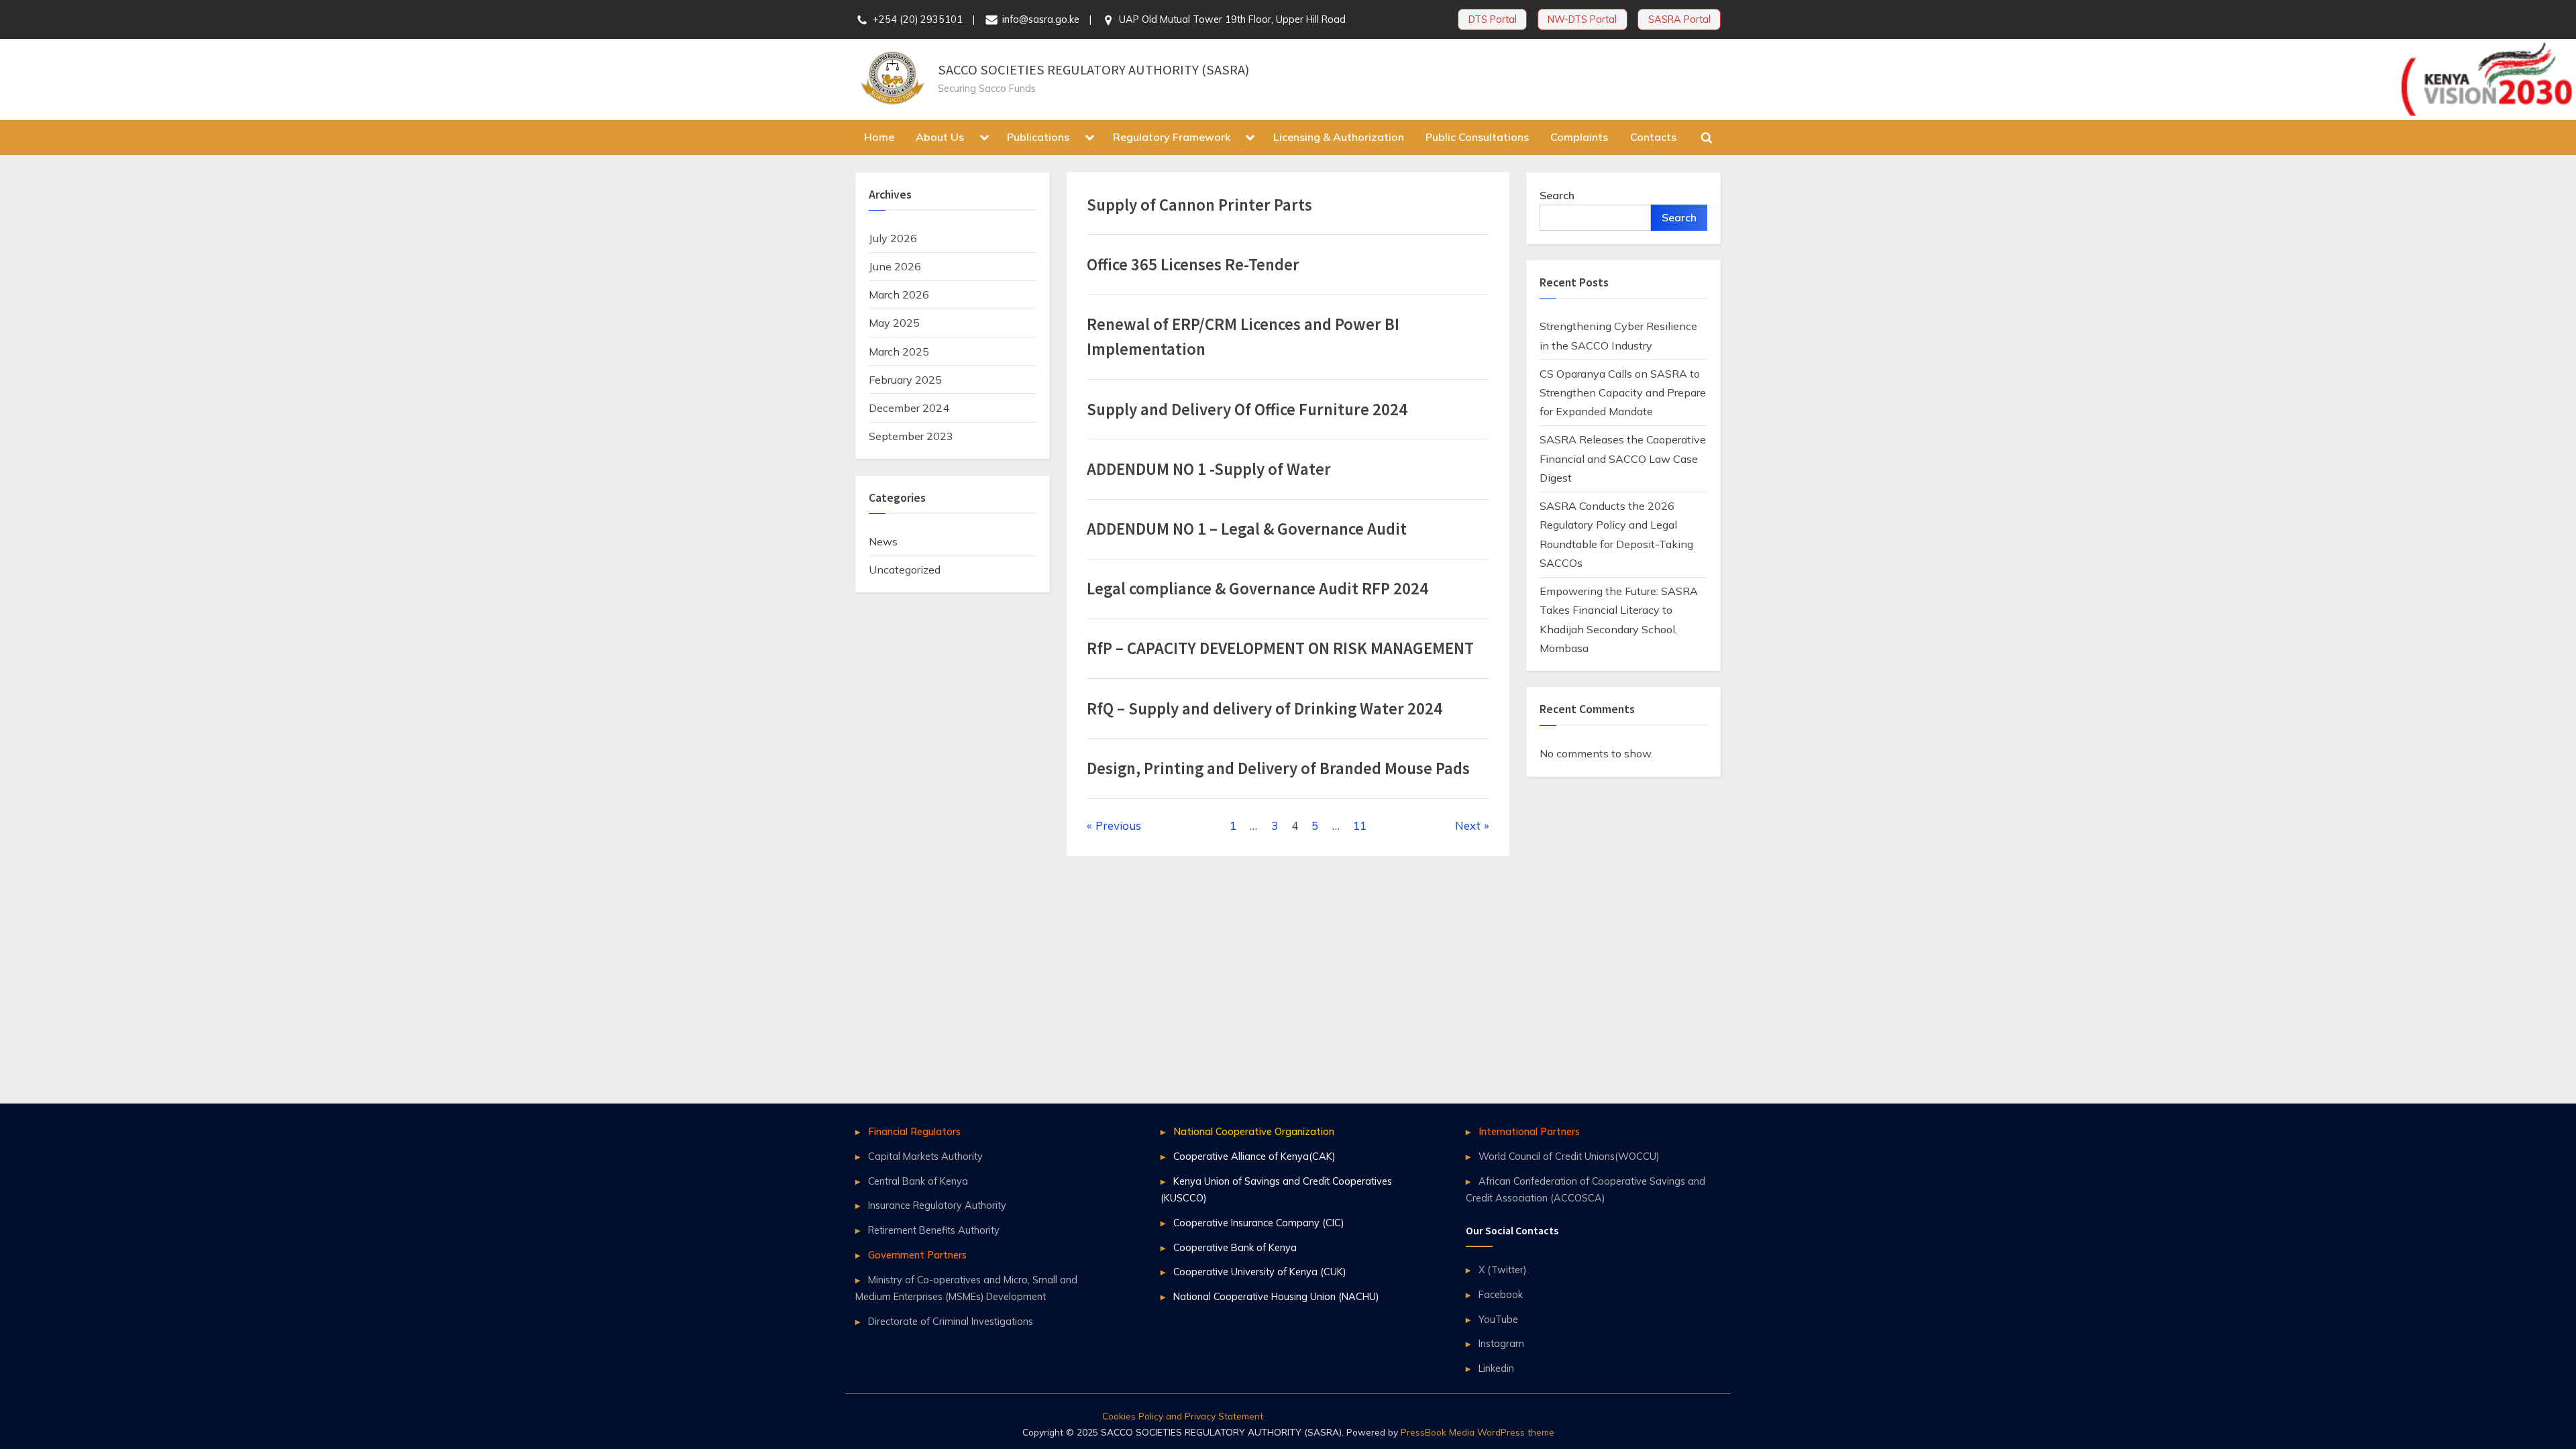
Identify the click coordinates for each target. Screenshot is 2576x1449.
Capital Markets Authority (925, 1156)
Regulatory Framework (1172, 137)
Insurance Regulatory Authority (937, 1205)
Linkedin (1496, 1368)
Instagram (1501, 1343)
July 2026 (893, 238)
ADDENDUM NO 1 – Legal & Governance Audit (1247, 529)
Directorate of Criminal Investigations (951, 1321)
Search (1557, 195)
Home (879, 137)
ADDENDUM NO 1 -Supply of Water (1209, 469)
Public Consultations (1477, 137)
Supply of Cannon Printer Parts (1199, 205)
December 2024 (909, 408)
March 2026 (899, 294)
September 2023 (911, 436)
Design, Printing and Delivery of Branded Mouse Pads (1278, 768)
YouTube (1498, 1319)
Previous (1118, 825)
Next (1468, 825)
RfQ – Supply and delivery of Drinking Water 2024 (1265, 709)
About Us (940, 137)
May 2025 (894, 323)
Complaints (1579, 137)
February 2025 (905, 380)
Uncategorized (905, 570)
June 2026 (895, 266)
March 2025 (899, 352)
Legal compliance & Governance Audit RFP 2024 (1257, 589)
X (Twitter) (1502, 1270)
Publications (1038, 137)
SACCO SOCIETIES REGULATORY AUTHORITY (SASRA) (1093, 70)
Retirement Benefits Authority (934, 1230)
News (883, 541)
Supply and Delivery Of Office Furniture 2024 (1247, 410)
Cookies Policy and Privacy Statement (1183, 1416)
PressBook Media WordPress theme (1478, 1432)
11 (1360, 825)
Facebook (1501, 1294)
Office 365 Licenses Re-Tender (1193, 265)
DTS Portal (1493, 19)
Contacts (1653, 137)
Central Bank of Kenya (918, 1181)
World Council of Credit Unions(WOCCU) (1569, 1156)
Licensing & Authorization (1339, 137)
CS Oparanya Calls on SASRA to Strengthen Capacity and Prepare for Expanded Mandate (1623, 393)
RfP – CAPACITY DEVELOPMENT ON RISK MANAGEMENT (1280, 648)
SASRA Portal (1679, 19)
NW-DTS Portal (1582, 19)
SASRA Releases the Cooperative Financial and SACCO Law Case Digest (1623, 459)
